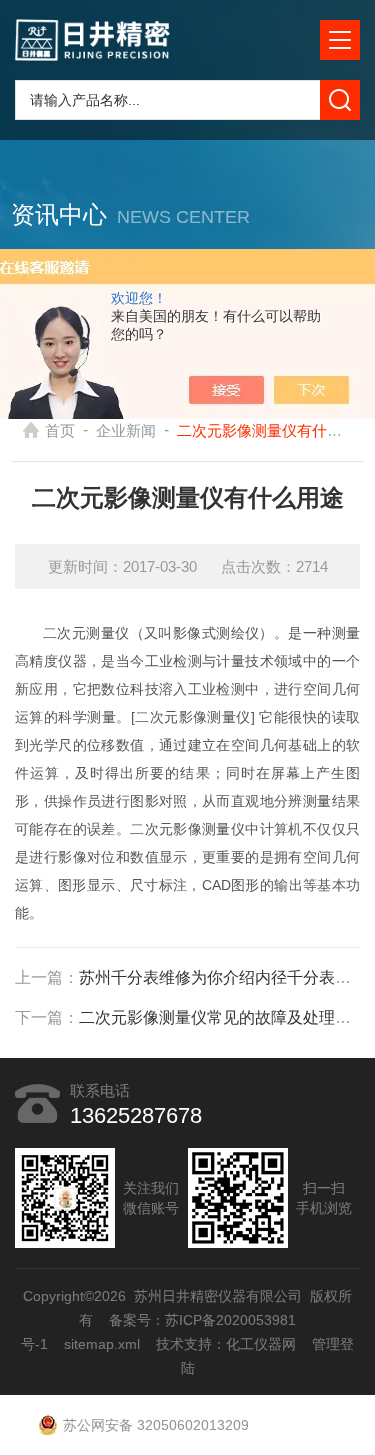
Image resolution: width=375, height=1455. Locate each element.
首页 (60, 430)
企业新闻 (126, 430)
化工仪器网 (261, 1344)
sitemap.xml (102, 1344)
